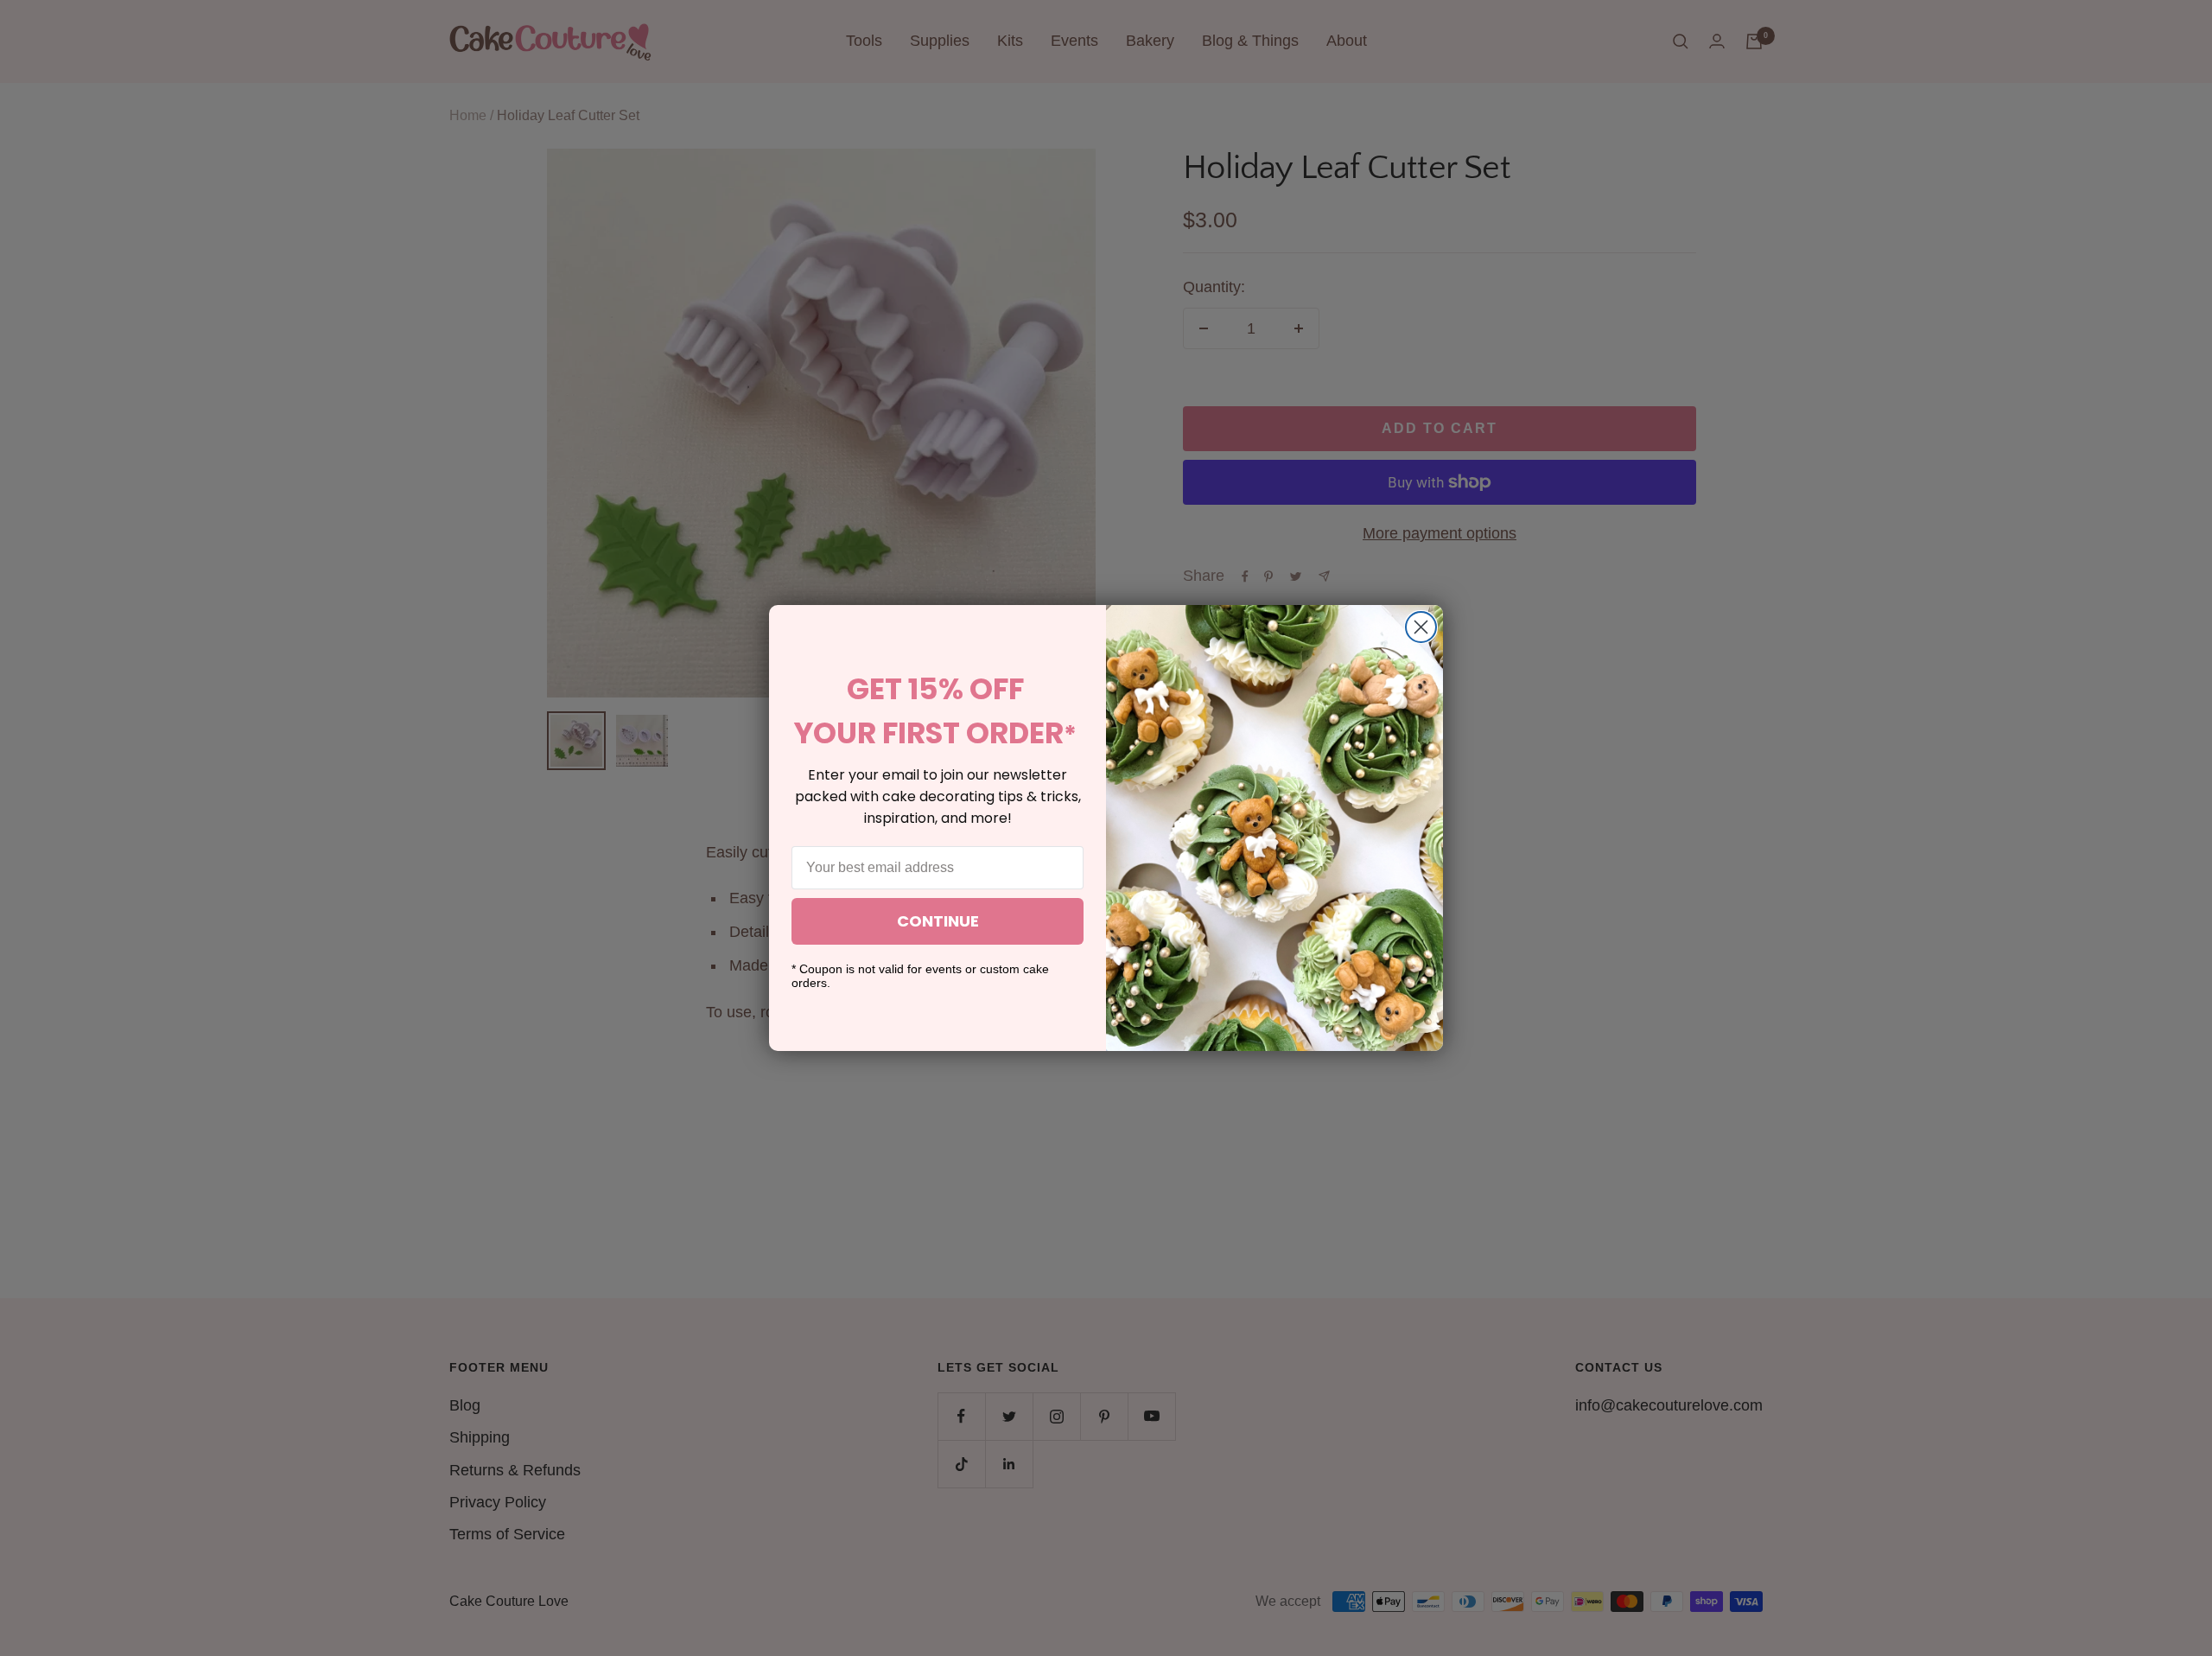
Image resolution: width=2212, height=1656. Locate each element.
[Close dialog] (1421, 627)
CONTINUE (938, 921)
